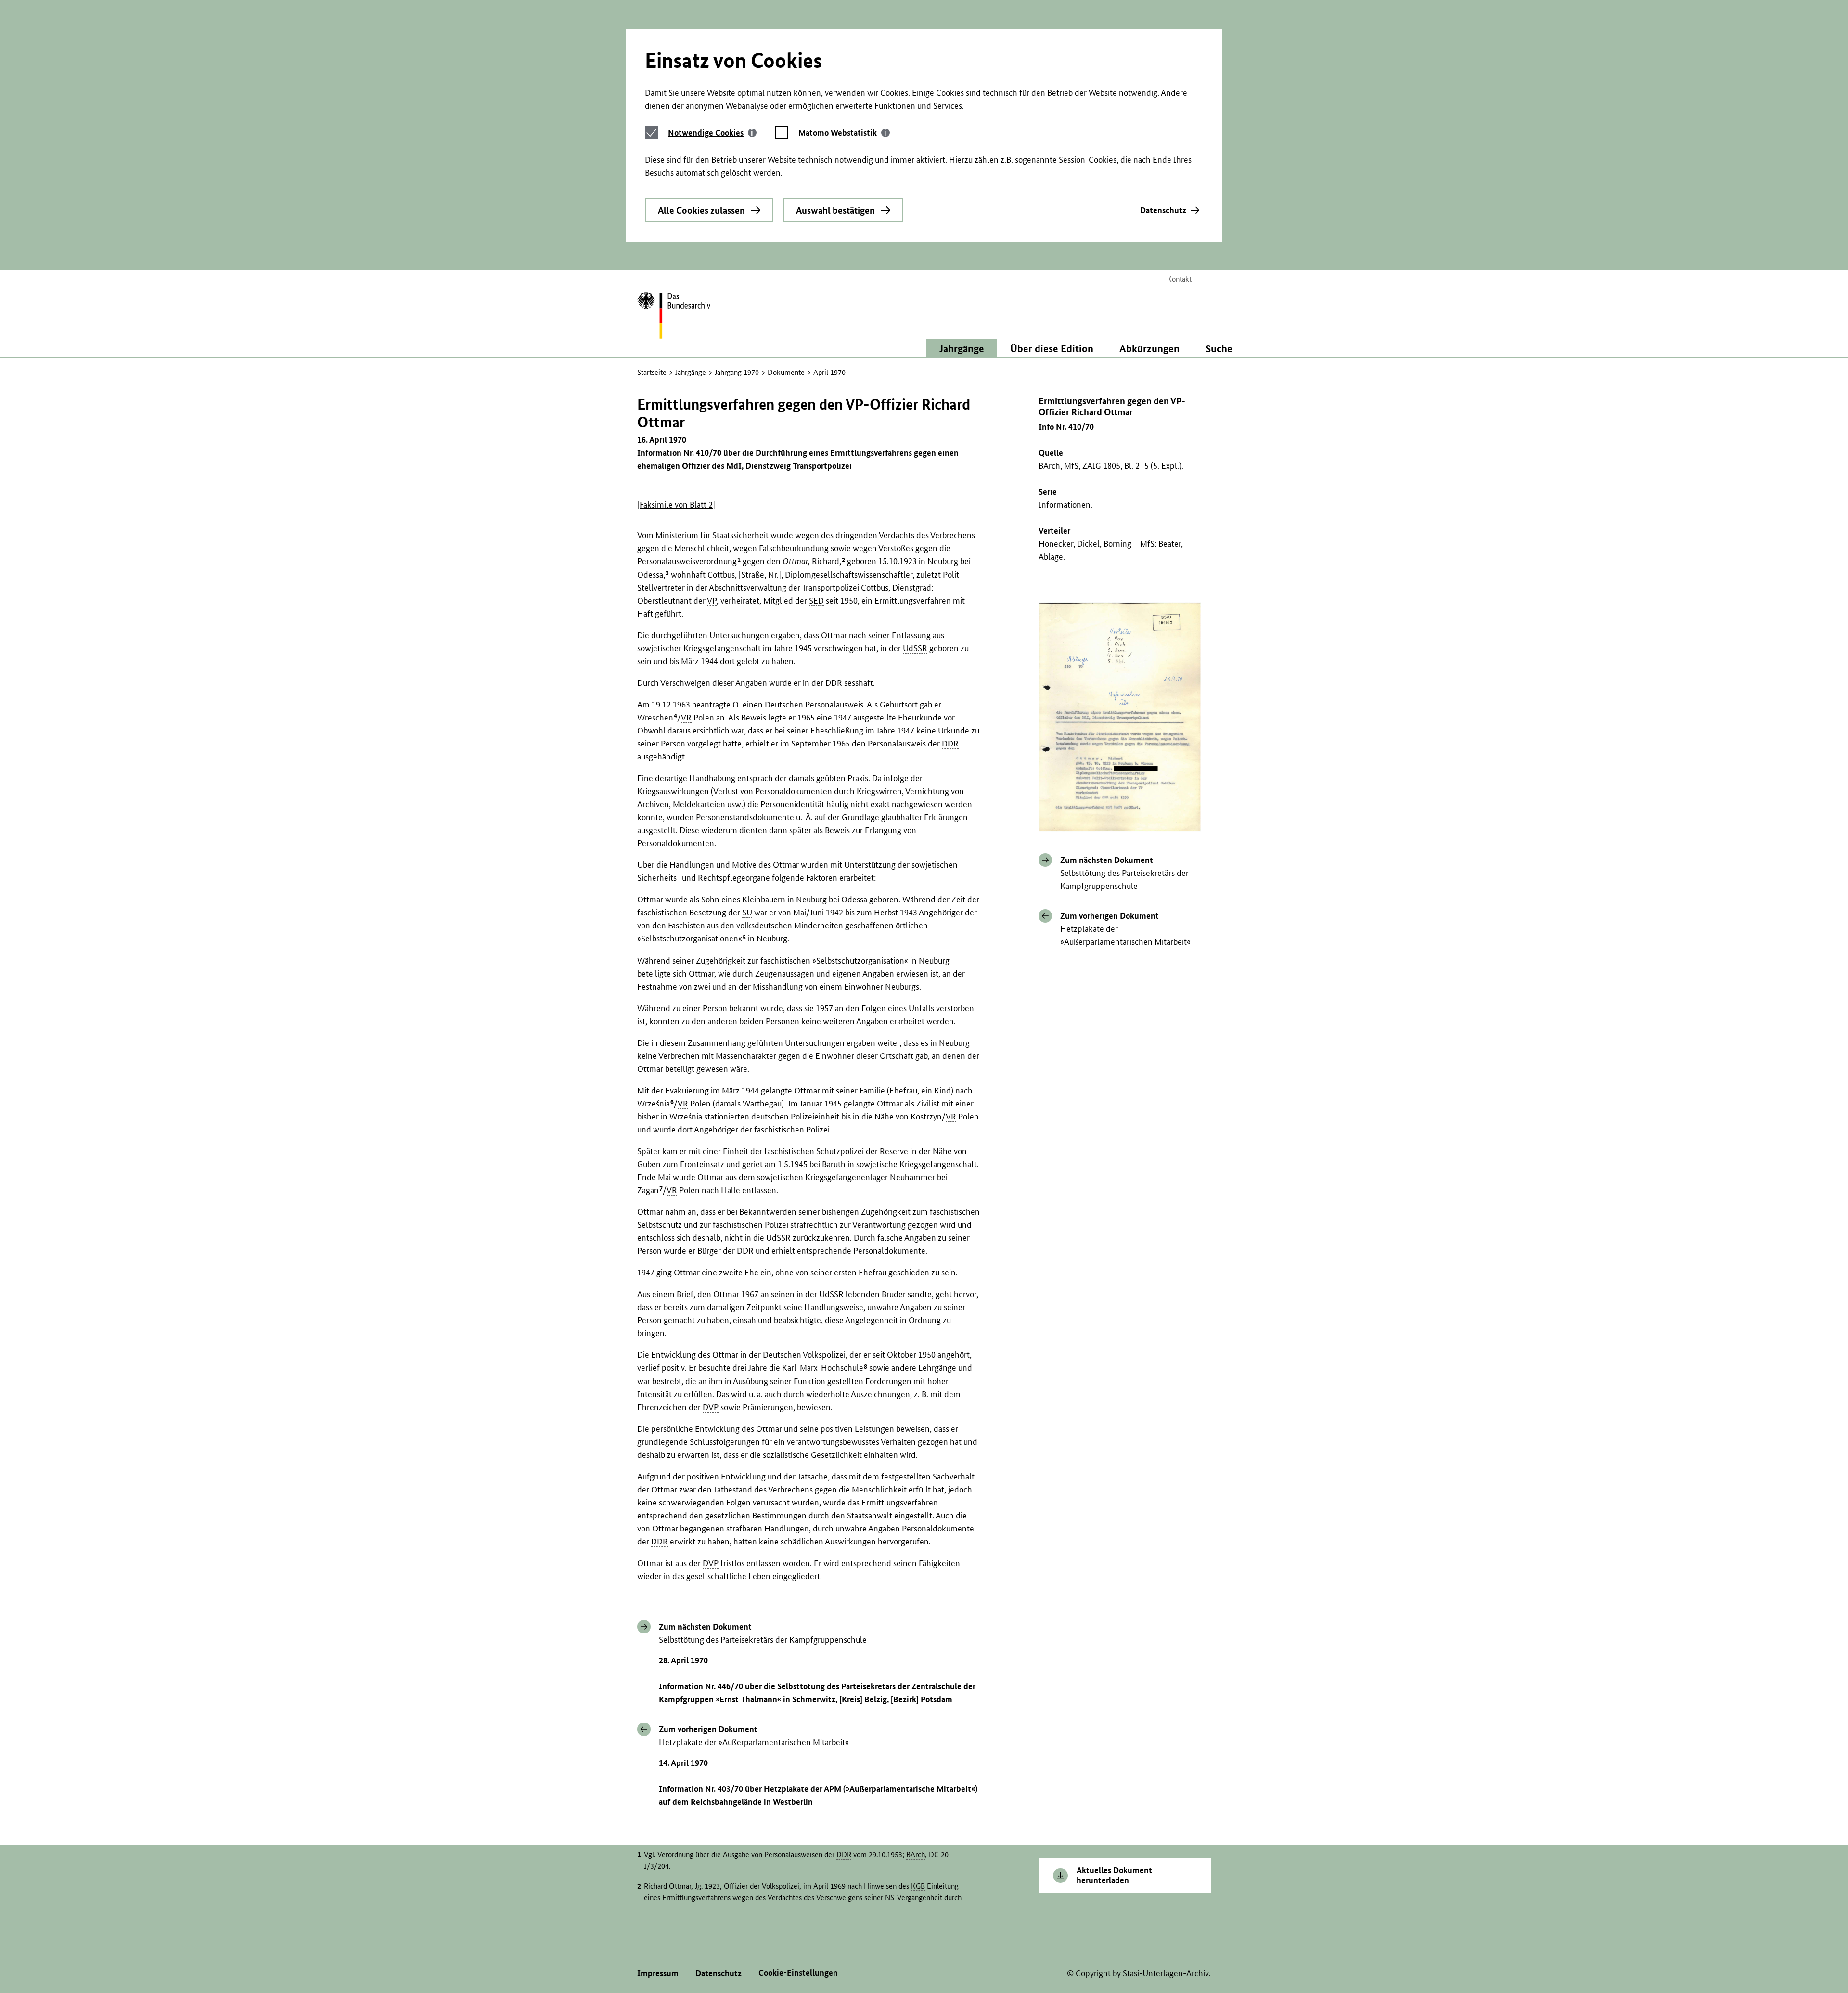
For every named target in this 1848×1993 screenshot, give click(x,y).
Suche (1219, 348)
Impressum (658, 1973)
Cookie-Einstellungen (798, 1973)
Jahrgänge (691, 372)
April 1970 (829, 372)
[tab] (712, 133)
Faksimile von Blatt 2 (676, 505)
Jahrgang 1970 (737, 372)
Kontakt (1179, 279)
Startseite (652, 372)
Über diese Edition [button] (1052, 348)
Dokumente (786, 372)
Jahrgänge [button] (962, 348)
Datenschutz (1163, 210)
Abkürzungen (1149, 348)
